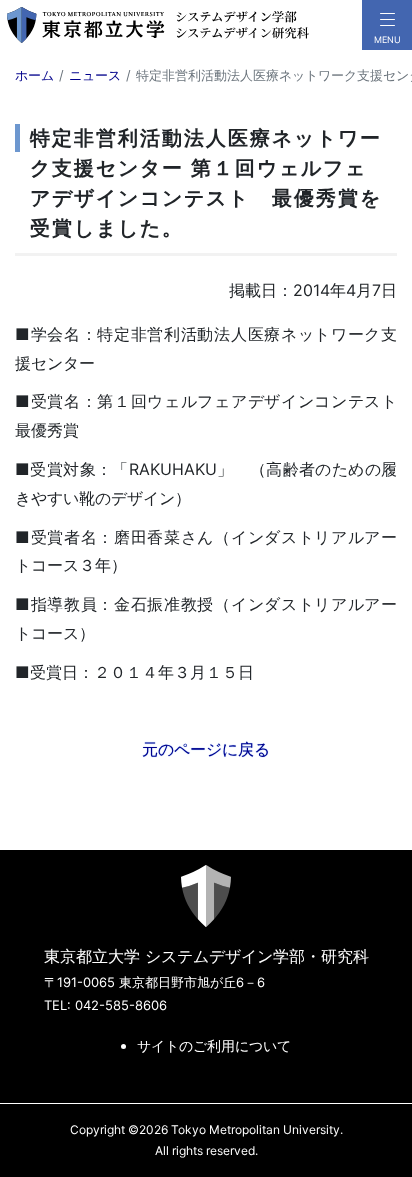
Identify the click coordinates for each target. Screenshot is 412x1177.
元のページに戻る (206, 749)
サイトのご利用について (214, 1045)
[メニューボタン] (387, 25)
